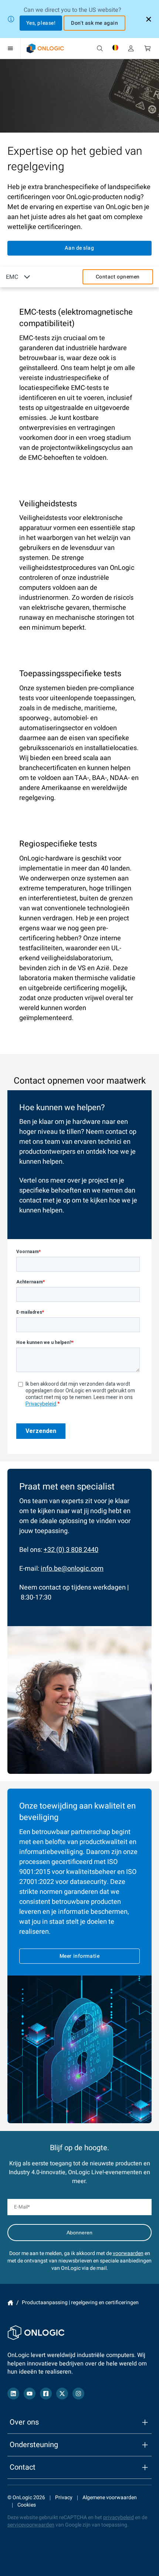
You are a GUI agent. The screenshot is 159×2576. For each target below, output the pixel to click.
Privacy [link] (64, 2498)
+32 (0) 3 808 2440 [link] (71, 1550)
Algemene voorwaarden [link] (110, 2498)
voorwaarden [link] (128, 2253)
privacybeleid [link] (119, 2517)
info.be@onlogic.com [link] (72, 1569)
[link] (45, 48)
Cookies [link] (27, 2505)
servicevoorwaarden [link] (31, 2525)
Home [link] (10, 2303)
